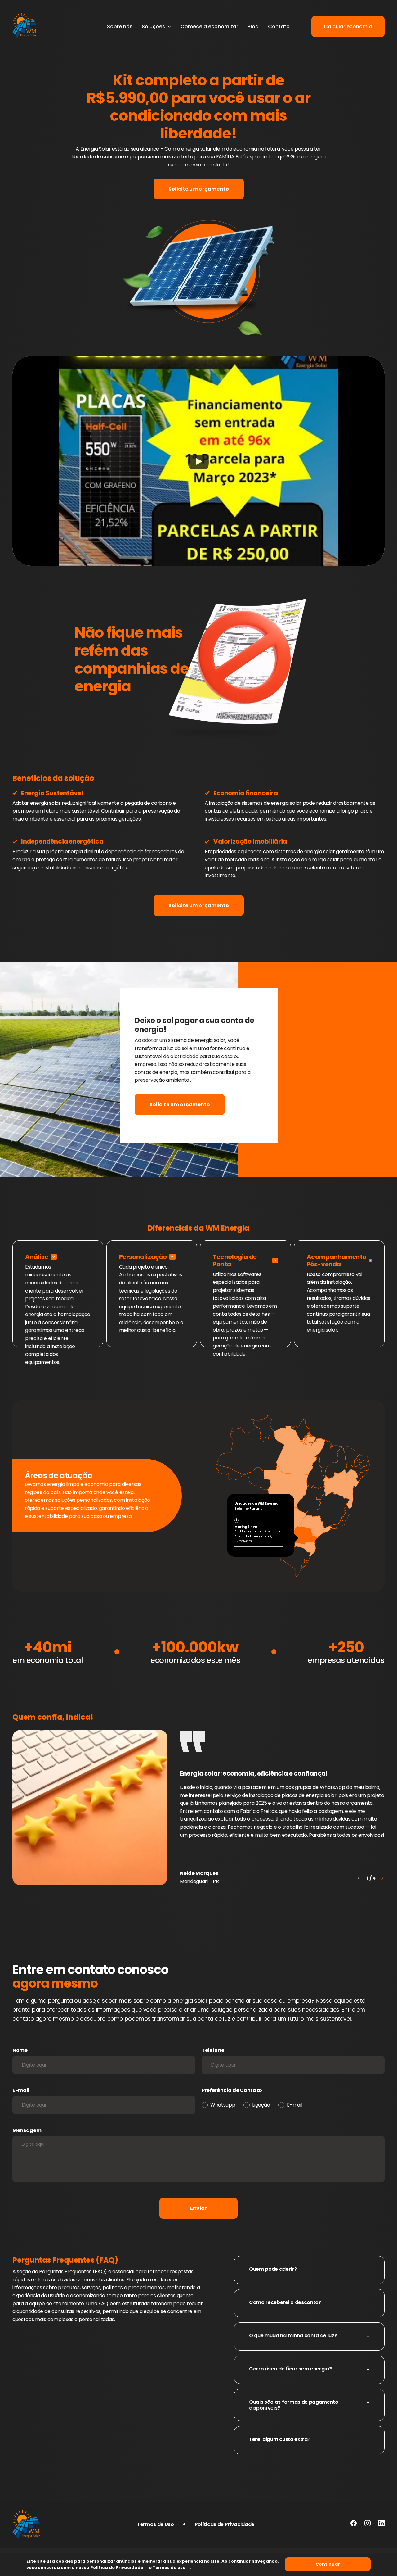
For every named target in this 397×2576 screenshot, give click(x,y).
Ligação (261, 2105)
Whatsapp (223, 2105)
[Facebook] (354, 2524)
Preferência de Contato (232, 2090)
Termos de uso (169, 2567)
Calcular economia (348, 27)
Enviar (198, 2208)
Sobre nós (120, 27)
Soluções (153, 27)
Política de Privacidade (117, 2567)
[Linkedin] (381, 2524)
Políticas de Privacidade (225, 2524)
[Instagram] (368, 2524)
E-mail (21, 2090)
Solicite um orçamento (199, 189)
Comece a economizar (209, 27)
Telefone (213, 2050)
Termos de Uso (156, 2524)
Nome (20, 2050)
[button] (382, 1878)
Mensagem (27, 2130)
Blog (253, 27)
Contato (279, 27)
